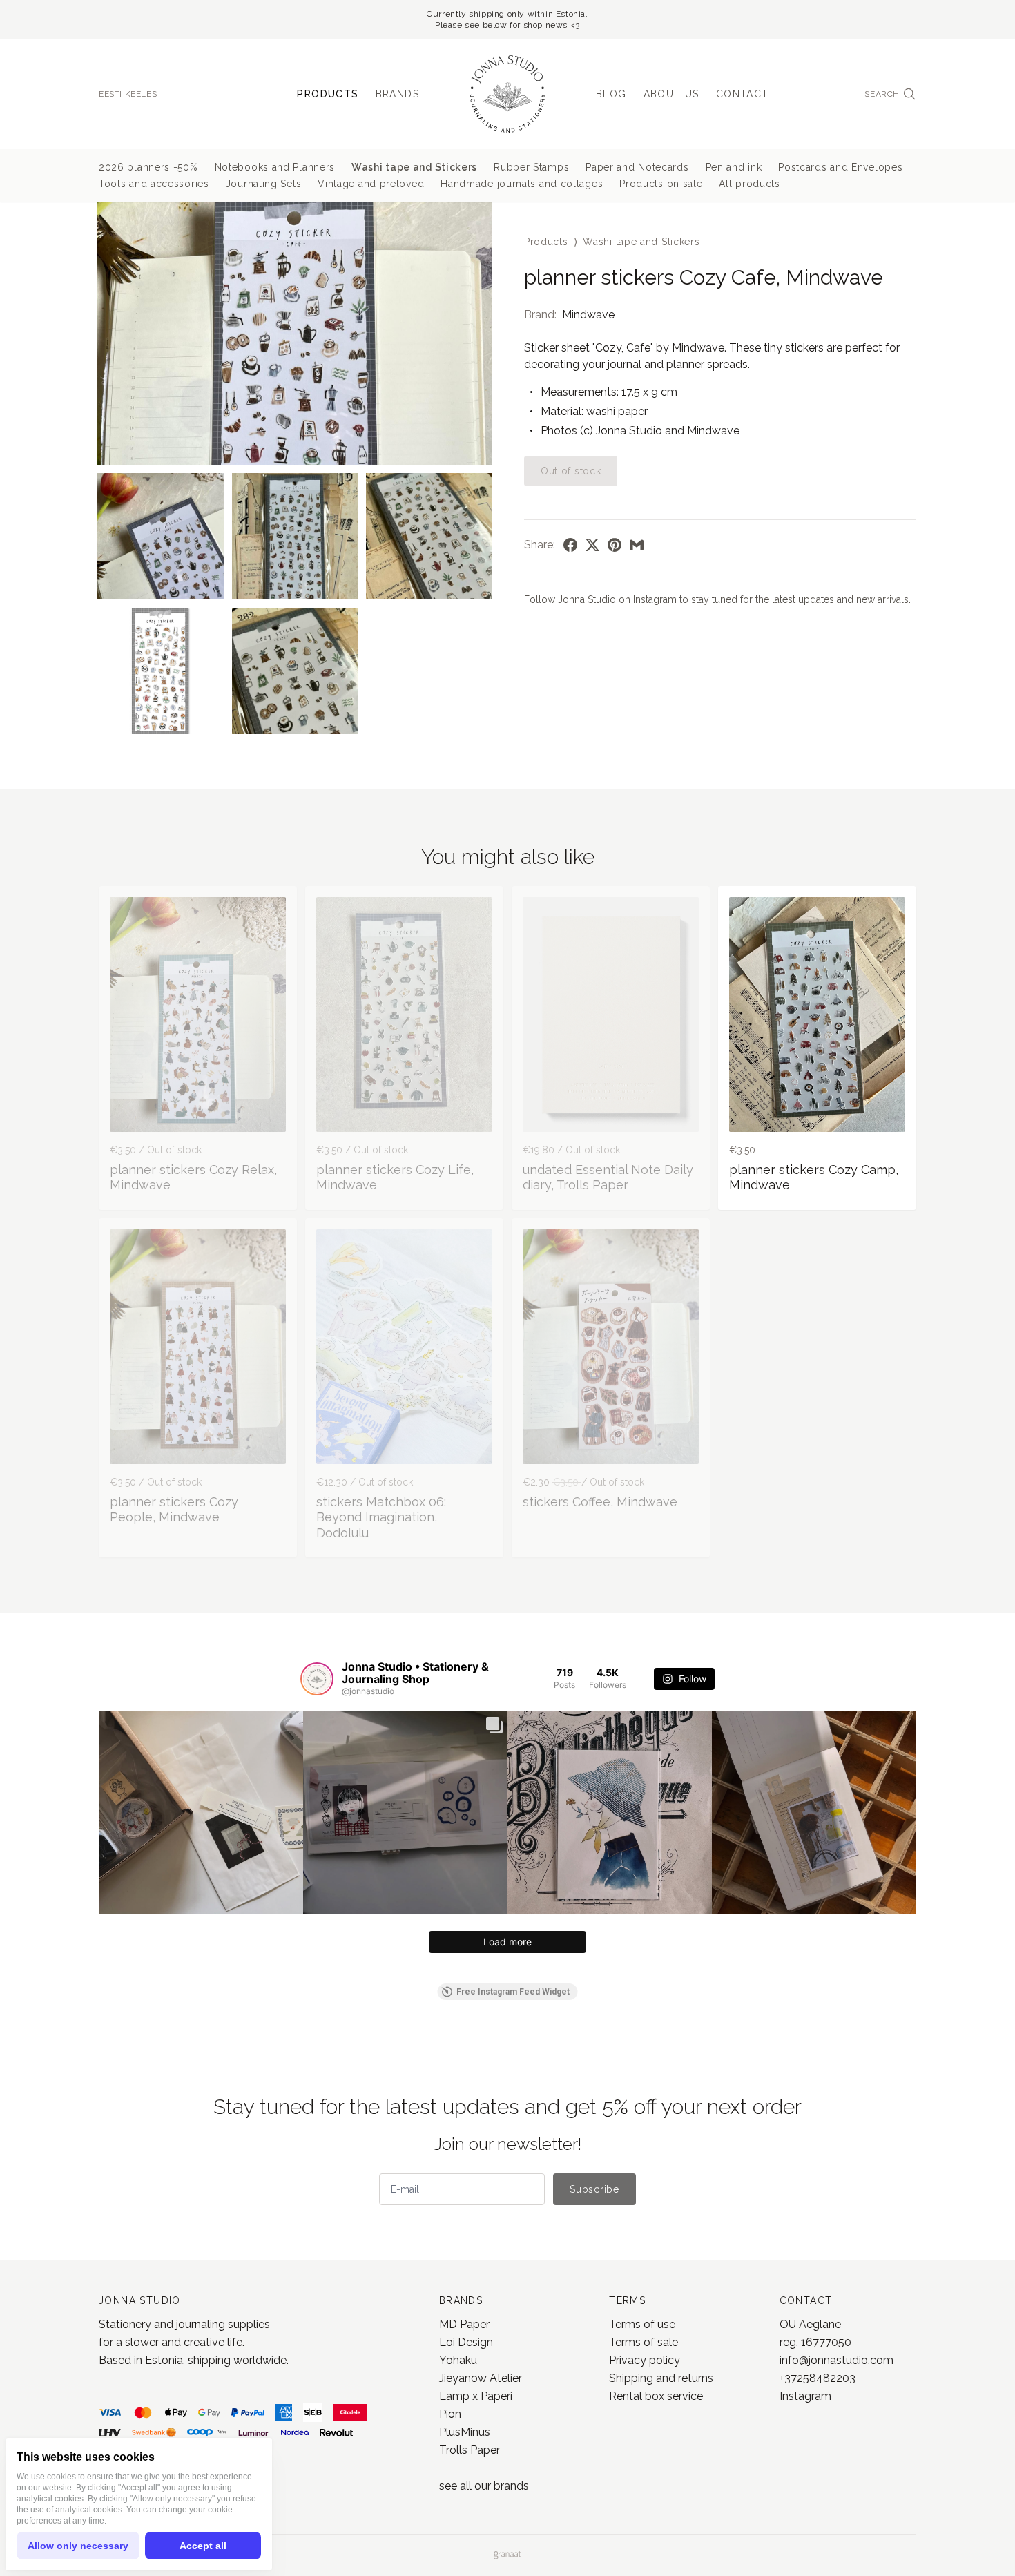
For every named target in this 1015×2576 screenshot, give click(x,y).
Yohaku (458, 2360)
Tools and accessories (154, 184)
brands (511, 2486)
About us (671, 94)
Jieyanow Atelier (481, 2378)
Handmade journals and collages (522, 184)
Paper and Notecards (637, 167)
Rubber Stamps (531, 167)
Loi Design (466, 2342)
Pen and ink (734, 167)
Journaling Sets (264, 184)
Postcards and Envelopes (840, 167)
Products (328, 94)
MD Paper (464, 2324)
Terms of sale (644, 2342)
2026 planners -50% (148, 167)
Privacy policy (645, 2360)
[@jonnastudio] (317, 1679)
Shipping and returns (661, 2378)
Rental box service (656, 2396)
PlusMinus (465, 2432)
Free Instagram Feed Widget (513, 1992)
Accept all (203, 2546)
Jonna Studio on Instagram (619, 599)
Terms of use (642, 2324)
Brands (397, 94)
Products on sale (661, 184)
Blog (611, 94)
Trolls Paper (470, 2450)
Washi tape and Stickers (414, 167)
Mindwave (588, 315)
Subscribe (594, 2189)
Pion (450, 2414)
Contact (743, 94)
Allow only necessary (78, 2546)
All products (749, 184)
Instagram (805, 2396)
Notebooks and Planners (275, 167)
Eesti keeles (128, 94)
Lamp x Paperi (476, 2396)
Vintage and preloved (371, 184)
